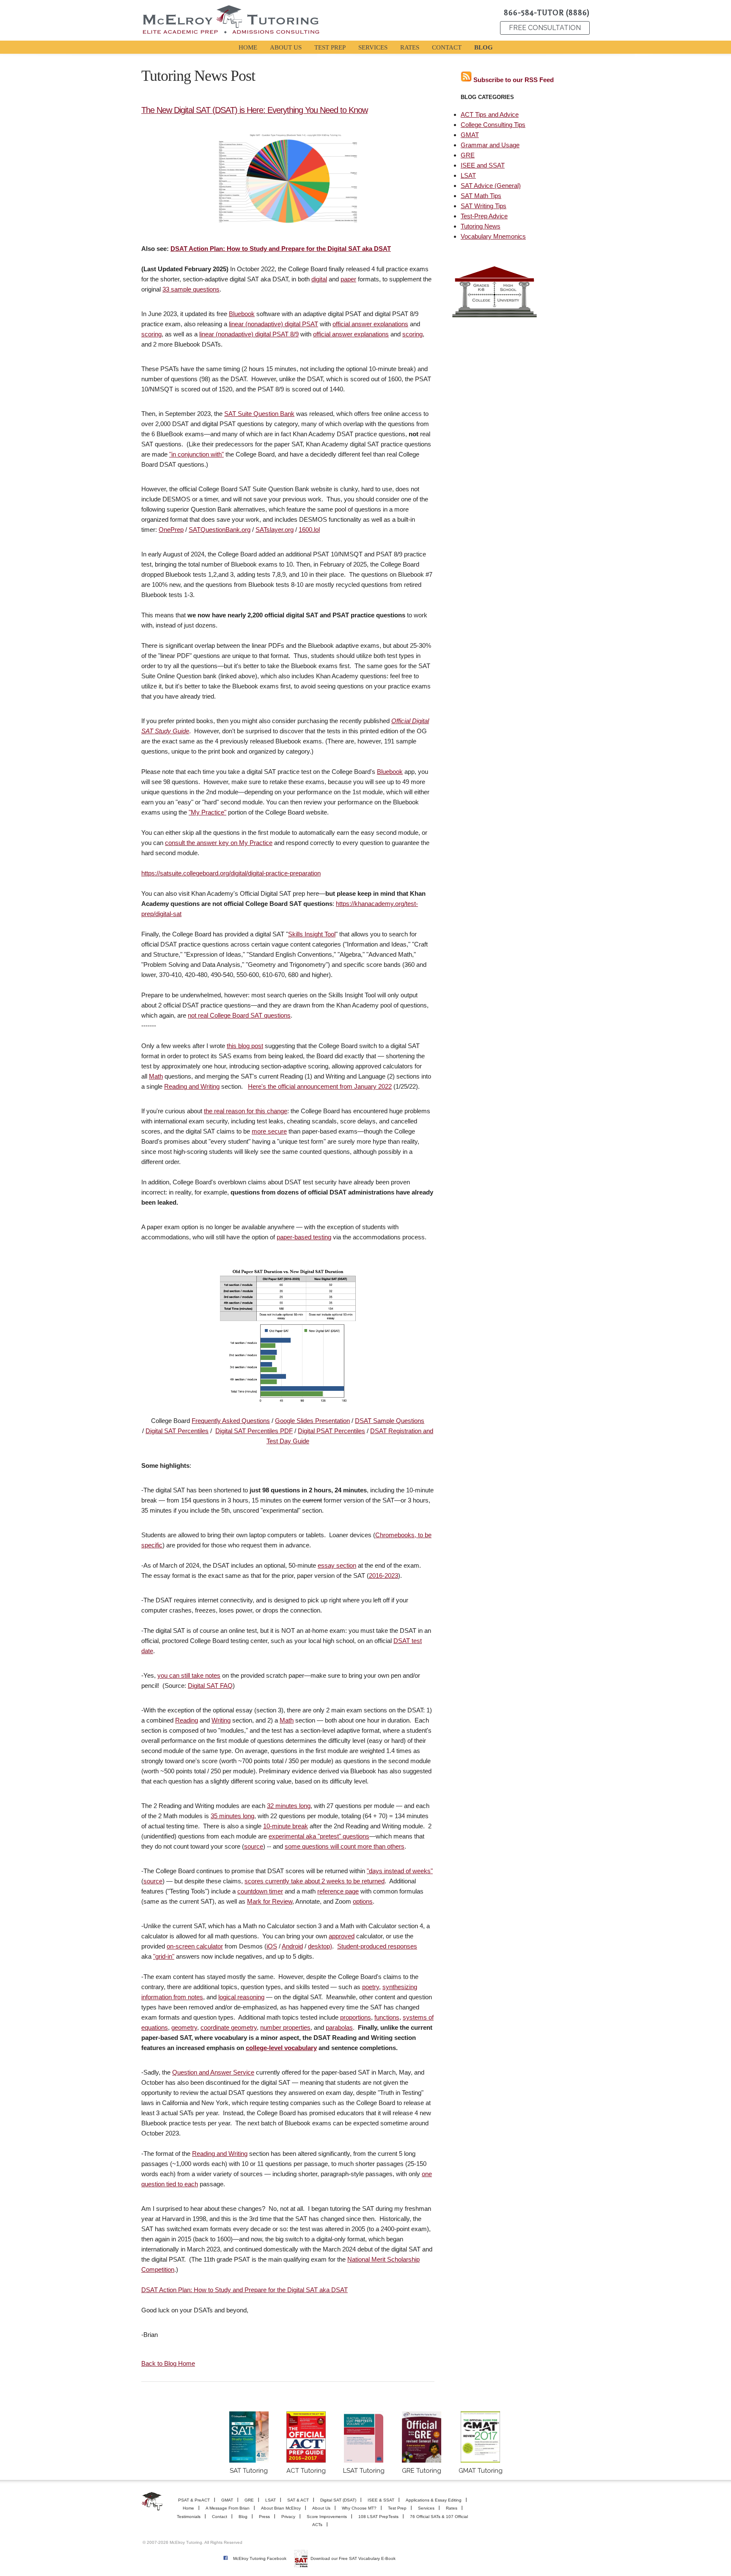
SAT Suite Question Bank (259, 414)
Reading (187, 1720)
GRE (468, 155)
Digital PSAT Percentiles (331, 1431)
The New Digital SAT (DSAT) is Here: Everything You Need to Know (254, 110)
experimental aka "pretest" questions (319, 1836)
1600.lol (309, 530)
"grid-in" (164, 1956)
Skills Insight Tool (312, 934)
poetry (371, 1987)
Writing (221, 1720)
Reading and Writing (192, 1086)
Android (292, 1946)
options (363, 1901)
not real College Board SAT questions (239, 1015)
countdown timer (260, 1891)
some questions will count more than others (345, 1846)
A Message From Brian (228, 2508)
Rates (452, 2508)
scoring (151, 334)
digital (319, 279)
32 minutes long (289, 1806)
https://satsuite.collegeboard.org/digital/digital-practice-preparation (231, 873)
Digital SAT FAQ (210, 1686)
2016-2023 (383, 1576)
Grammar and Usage (490, 145)
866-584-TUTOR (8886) (547, 13)
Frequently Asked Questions (231, 1421)
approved (342, 1936)
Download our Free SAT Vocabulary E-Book (353, 2558)
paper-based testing (304, 1237)
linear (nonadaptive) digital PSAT (273, 324)
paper (348, 279)
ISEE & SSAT (381, 2500)
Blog (243, 2517)
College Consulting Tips (493, 125)
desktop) (320, 1946)
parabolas (339, 2027)
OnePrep (171, 530)
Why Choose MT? (359, 2508)
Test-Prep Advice (484, 216)
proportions (356, 2017)
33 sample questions (191, 289)
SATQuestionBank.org (220, 530)
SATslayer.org (275, 530)
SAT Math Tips (481, 196)
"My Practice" (207, 812)
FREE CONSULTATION (545, 28)
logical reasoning (241, 1997)
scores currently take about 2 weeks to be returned (315, 1881)
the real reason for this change (246, 1111)
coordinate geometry (229, 2027)
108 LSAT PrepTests (378, 2517)
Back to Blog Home (168, 2363)
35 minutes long (232, 1816)
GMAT (470, 135)
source (254, 1846)
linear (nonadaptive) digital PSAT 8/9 (249, 334)
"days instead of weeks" (400, 1871)
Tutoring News (481, 226)
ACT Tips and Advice (490, 114)
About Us (321, 2508)
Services (426, 2508)
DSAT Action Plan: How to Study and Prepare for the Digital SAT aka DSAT (281, 249)
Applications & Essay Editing (434, 2500)
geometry (184, 2027)
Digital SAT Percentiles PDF (254, 1431)
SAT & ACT (298, 2500)
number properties (285, 2027)
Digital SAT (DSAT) (338, 2500)
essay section (337, 1565)
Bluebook (242, 314)
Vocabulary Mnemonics (493, 236)
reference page (338, 1891)
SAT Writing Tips (484, 206)
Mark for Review (270, 1901)
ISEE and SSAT (483, 165)
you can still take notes (189, 1675)
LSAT (468, 175)
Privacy (288, 2517)
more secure (269, 1131)
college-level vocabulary (281, 2048)
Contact (220, 2517)
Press (264, 2517)
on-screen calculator (195, 1946)
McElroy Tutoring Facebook (260, 2558)
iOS (272, 1946)
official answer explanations (370, 324)
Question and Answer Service (213, 2072)
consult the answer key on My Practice (219, 843)
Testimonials (189, 2517)
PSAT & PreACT (194, 2500)
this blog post (245, 1046)
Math (156, 1076)
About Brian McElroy (281, 2508)
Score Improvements (327, 2517)
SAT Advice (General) (491, 186)
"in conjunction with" (196, 454)
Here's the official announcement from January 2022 (320, 1086)
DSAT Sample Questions (390, 1421)
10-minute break (286, 1826)
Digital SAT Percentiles (177, 1431)
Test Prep (397, 2508)
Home (188, 2508)
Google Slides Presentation (312, 1421)
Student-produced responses (377, 1946)
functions (387, 2017)
